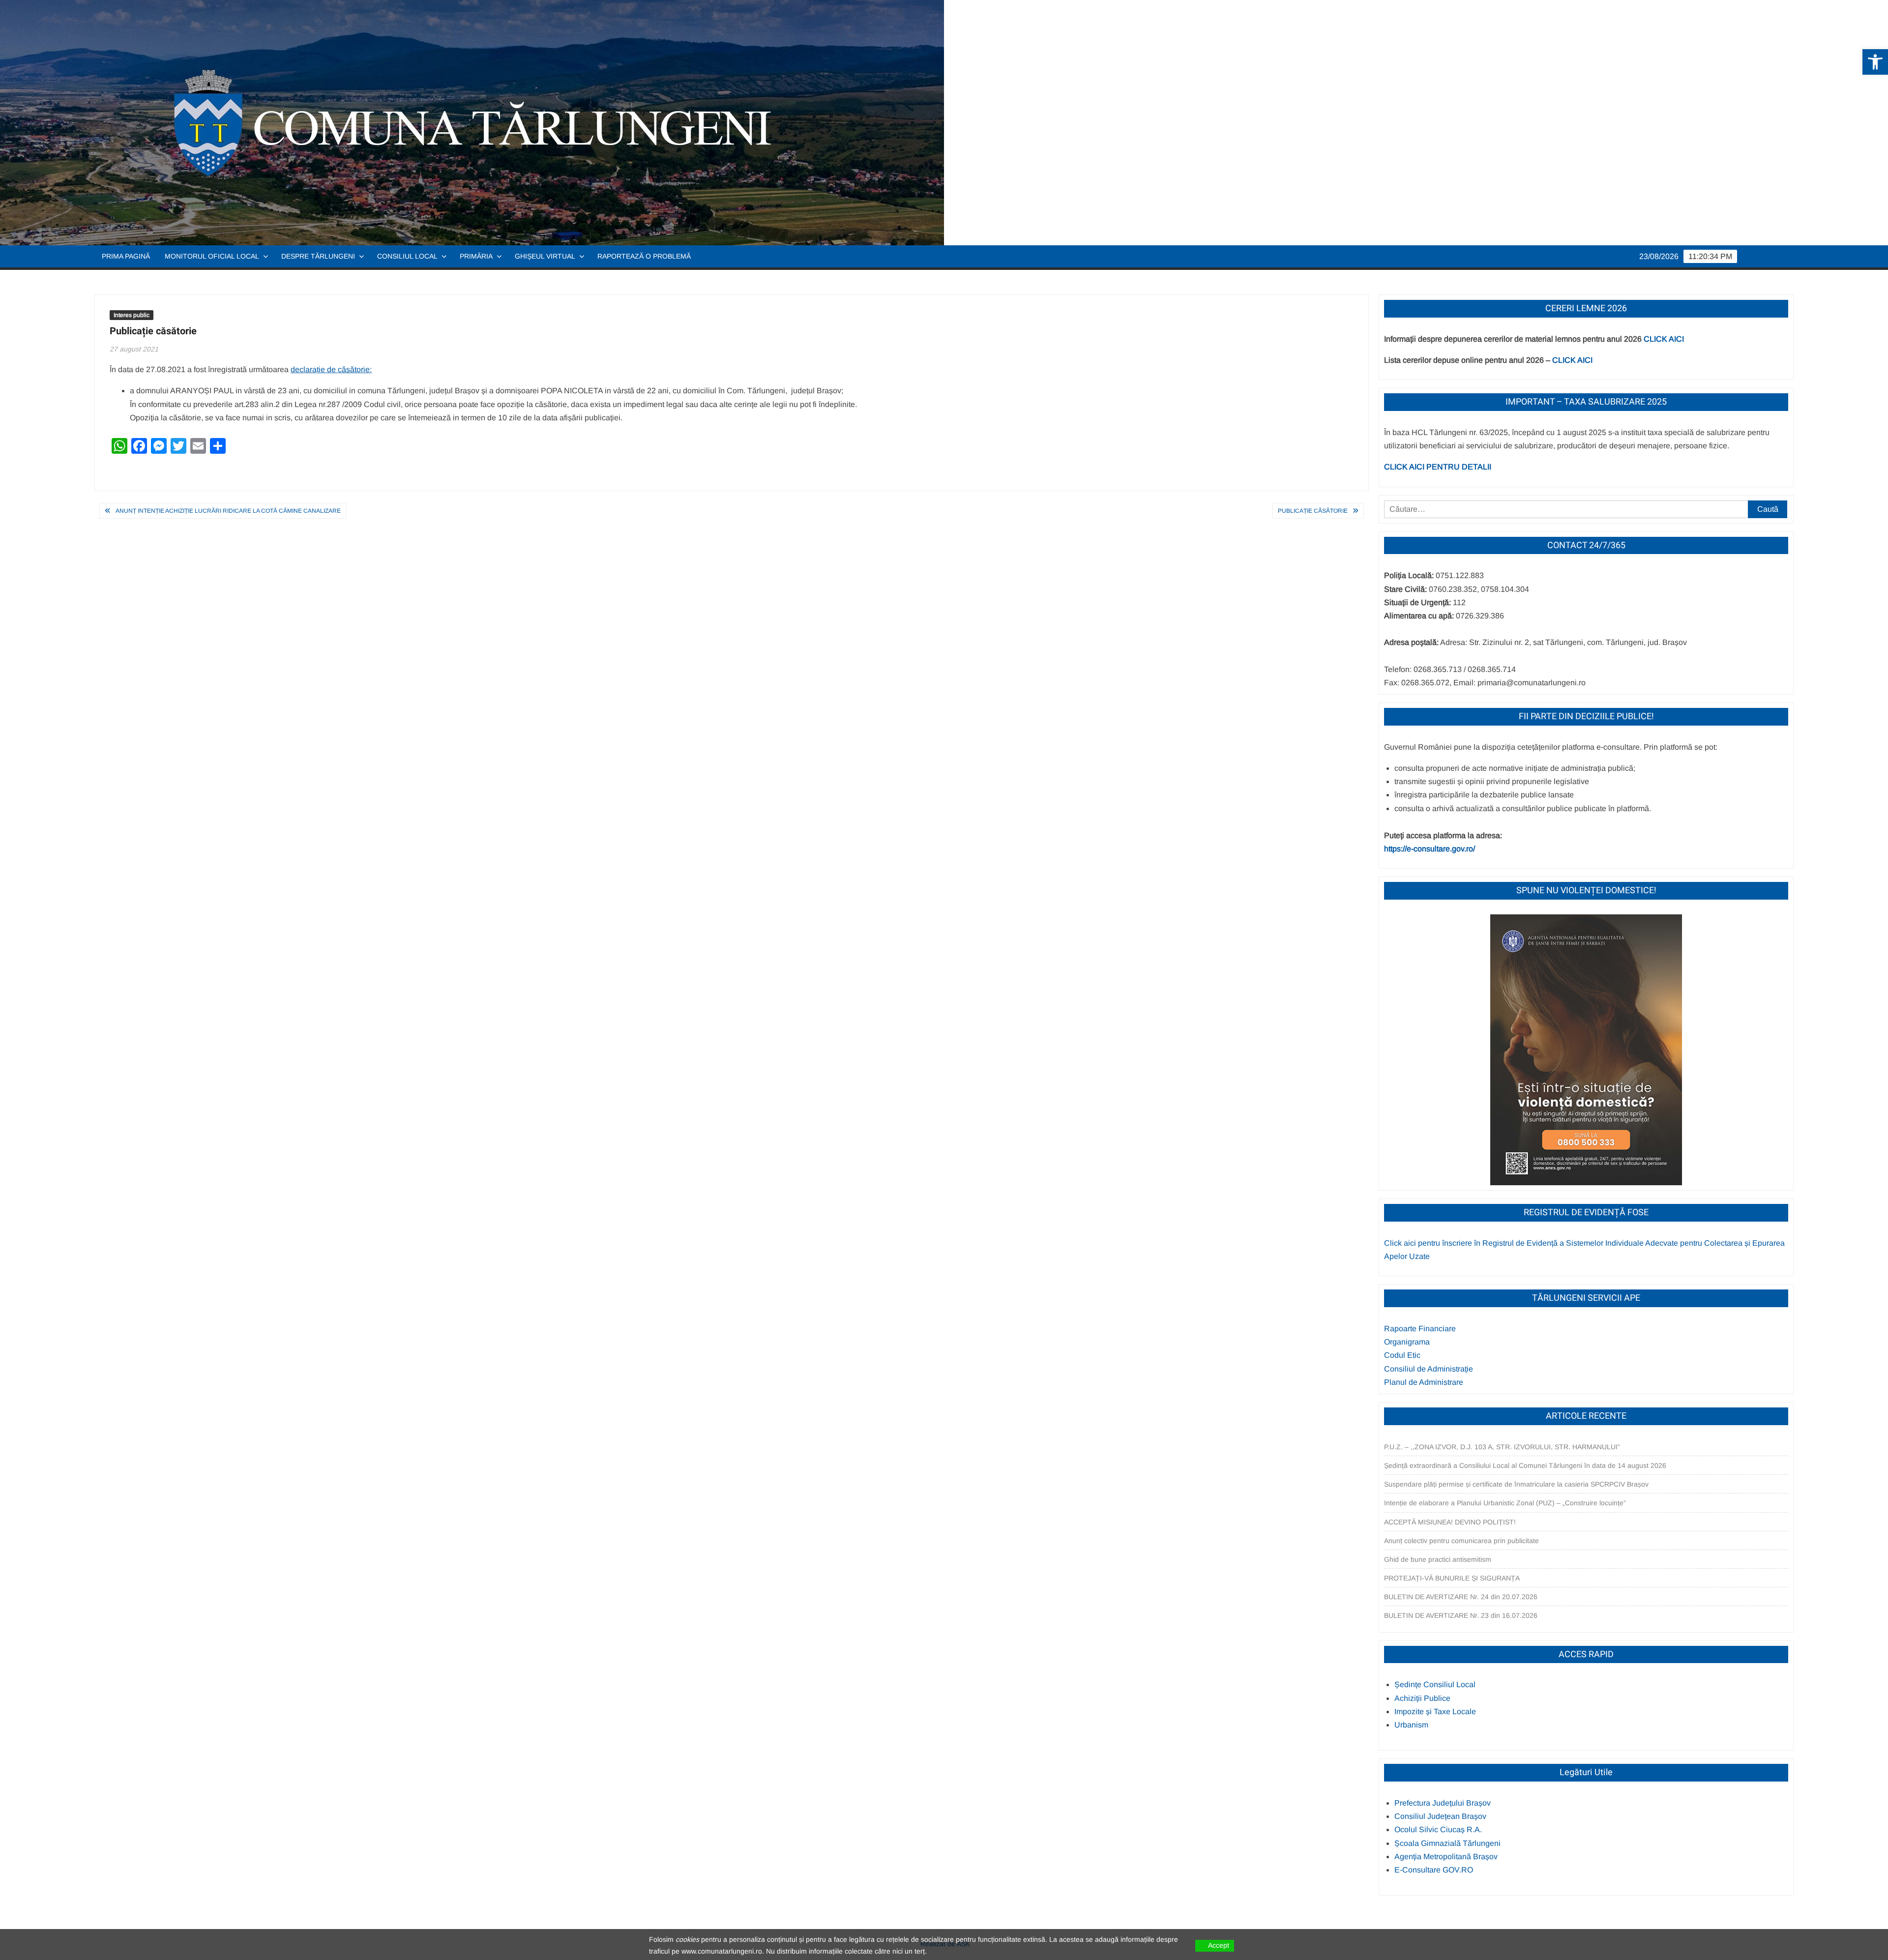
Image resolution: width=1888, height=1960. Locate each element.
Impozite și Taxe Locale (1435, 1711)
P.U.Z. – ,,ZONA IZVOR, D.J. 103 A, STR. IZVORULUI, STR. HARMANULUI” (1502, 1447)
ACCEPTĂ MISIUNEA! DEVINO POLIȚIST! (1450, 1522)
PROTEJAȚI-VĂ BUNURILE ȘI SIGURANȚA (1452, 1578)
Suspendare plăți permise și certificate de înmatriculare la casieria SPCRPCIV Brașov (1516, 1484)
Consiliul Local (407, 256)
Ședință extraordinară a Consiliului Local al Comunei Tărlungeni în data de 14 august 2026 (1525, 1465)
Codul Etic (1402, 1355)
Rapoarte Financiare (1420, 1329)
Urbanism (1411, 1725)
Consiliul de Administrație (1429, 1369)
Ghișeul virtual (545, 256)
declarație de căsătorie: (331, 369)
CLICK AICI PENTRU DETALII (1438, 467)
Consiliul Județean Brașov (1440, 1816)
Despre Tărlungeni (318, 256)
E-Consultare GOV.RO (1434, 1870)
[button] (1875, 62)
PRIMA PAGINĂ (126, 256)
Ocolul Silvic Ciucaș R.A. (1438, 1829)
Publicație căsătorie (1313, 511)
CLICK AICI (1664, 339)
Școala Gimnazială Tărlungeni (1447, 1843)
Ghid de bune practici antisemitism (1438, 1559)
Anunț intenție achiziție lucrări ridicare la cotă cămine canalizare (228, 511)
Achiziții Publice (1422, 1698)
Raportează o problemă (644, 256)
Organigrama (1407, 1342)
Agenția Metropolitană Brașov (1446, 1857)
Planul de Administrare (1424, 1382)
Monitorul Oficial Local (212, 256)
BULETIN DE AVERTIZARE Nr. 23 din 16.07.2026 (1461, 1615)
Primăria (476, 256)
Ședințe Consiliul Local (1435, 1684)
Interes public (132, 315)
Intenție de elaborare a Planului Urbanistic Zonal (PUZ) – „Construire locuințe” (1505, 1503)
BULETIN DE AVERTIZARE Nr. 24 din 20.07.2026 (1461, 1597)
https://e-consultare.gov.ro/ (1430, 849)
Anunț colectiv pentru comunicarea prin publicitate (1461, 1541)
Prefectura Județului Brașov (1443, 1803)
